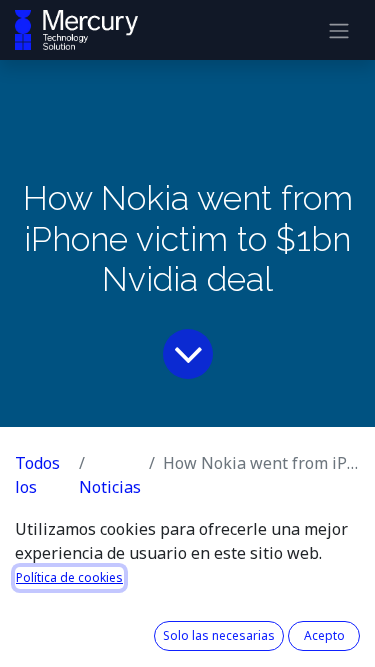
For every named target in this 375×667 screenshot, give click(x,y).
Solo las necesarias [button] (219, 635)
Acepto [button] (324, 635)
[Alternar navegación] (339, 30)
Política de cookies (69, 577)
